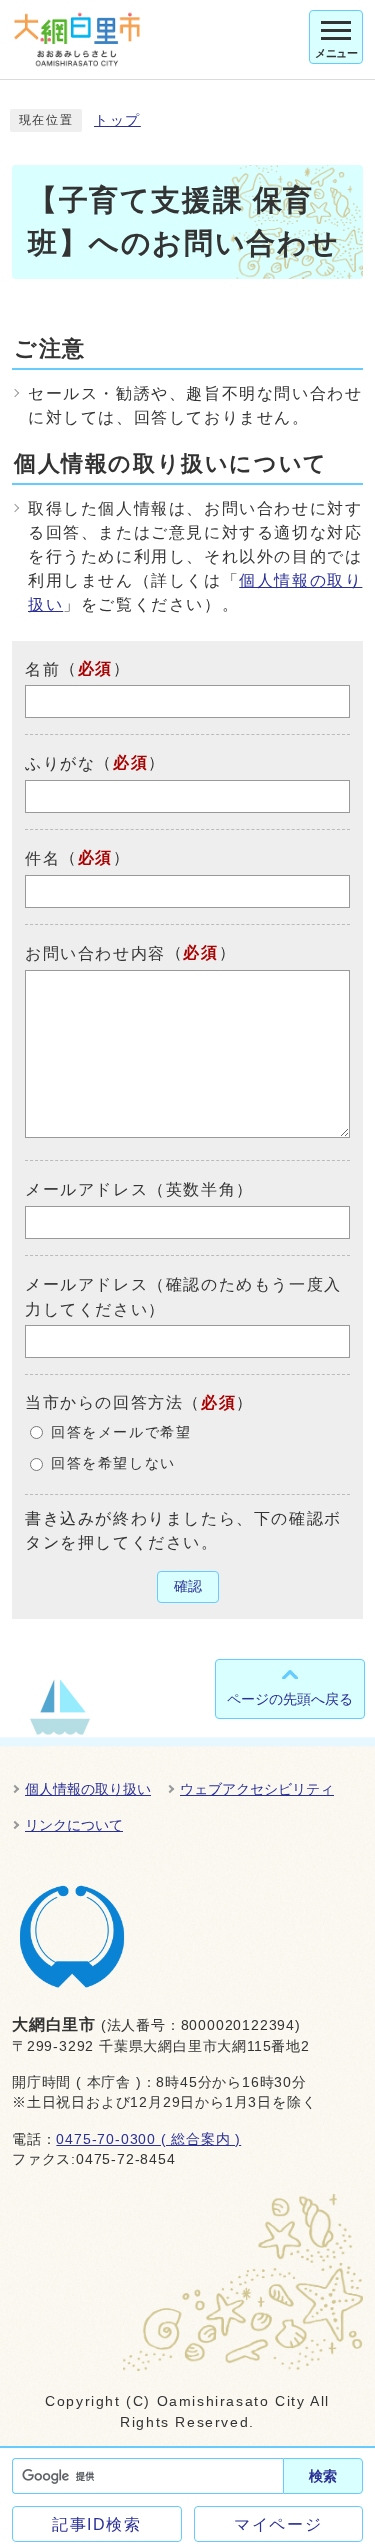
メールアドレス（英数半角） (139, 1189)
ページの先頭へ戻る (290, 1699)
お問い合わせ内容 (95, 953)
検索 (323, 2476)
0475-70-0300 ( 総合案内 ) (148, 2139)
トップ (117, 120)
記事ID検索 (97, 2524)
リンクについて (74, 1825)
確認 (188, 1586)
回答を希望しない (113, 1463)
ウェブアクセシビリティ (257, 1789)
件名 (42, 858)
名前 (42, 668)
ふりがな (60, 763)
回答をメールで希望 (121, 1432)
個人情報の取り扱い (88, 1789)
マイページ (278, 2524)
